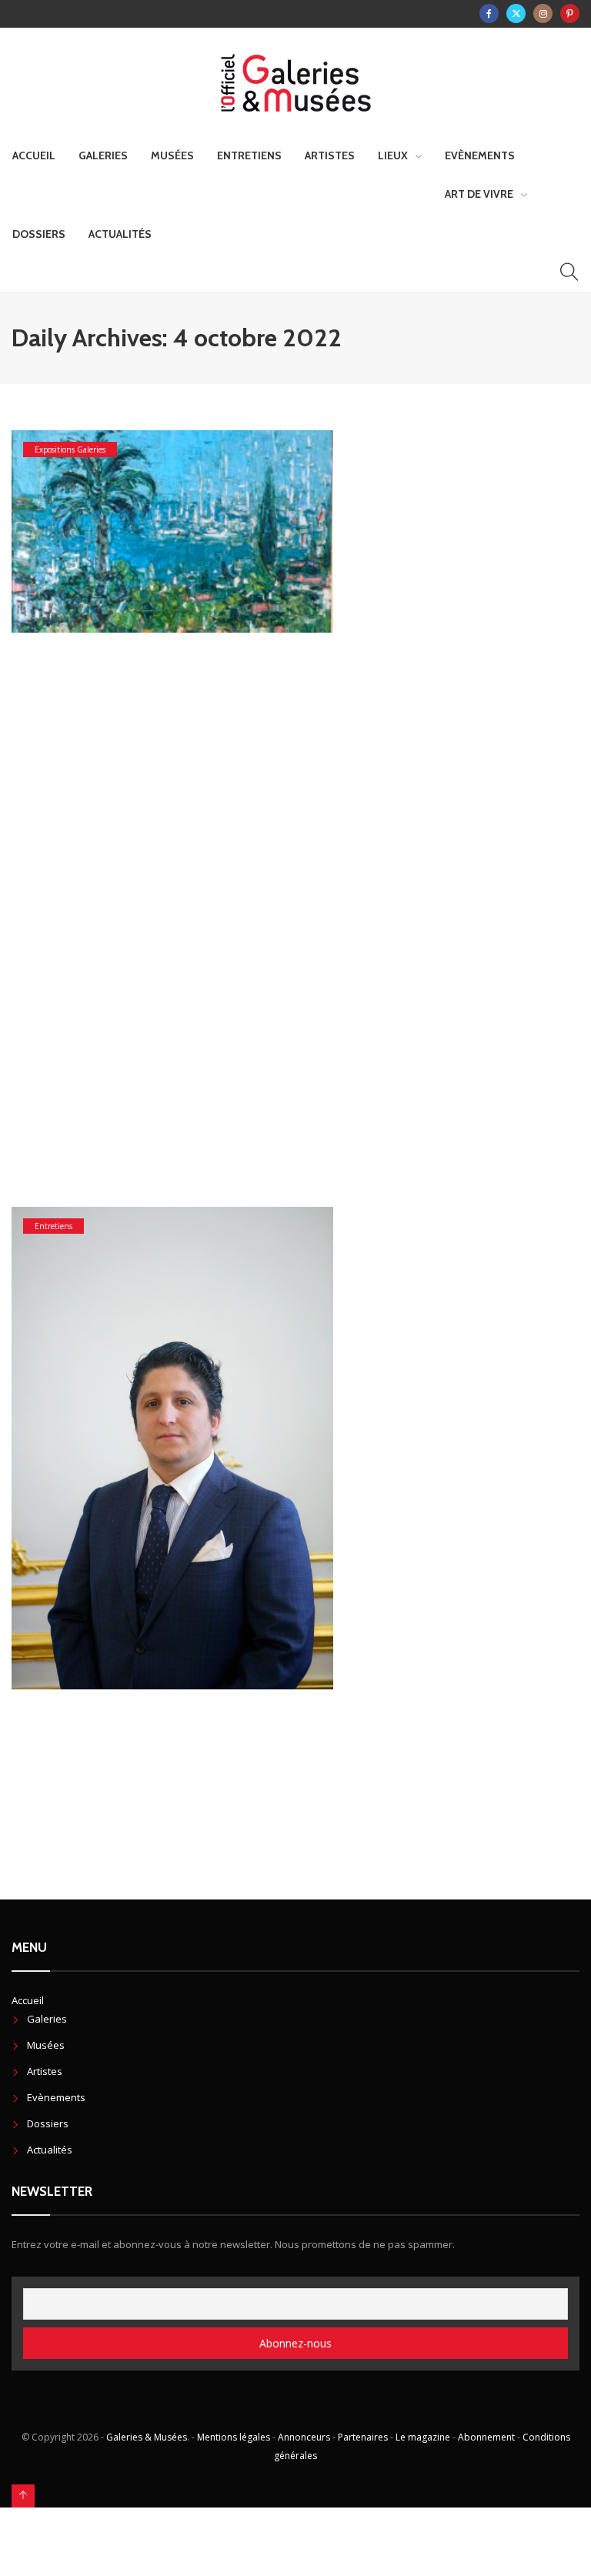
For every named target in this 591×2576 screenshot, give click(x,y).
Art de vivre (479, 194)
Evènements (480, 155)
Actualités (120, 234)
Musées (172, 155)
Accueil (34, 155)
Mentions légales (234, 2437)
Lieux (393, 155)
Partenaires (363, 2437)
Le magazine (423, 2437)
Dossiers (39, 234)
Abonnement (486, 2437)
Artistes (330, 155)
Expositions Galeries (70, 449)
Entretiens (249, 155)
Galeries (103, 155)
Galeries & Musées (147, 2437)
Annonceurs (304, 2437)
